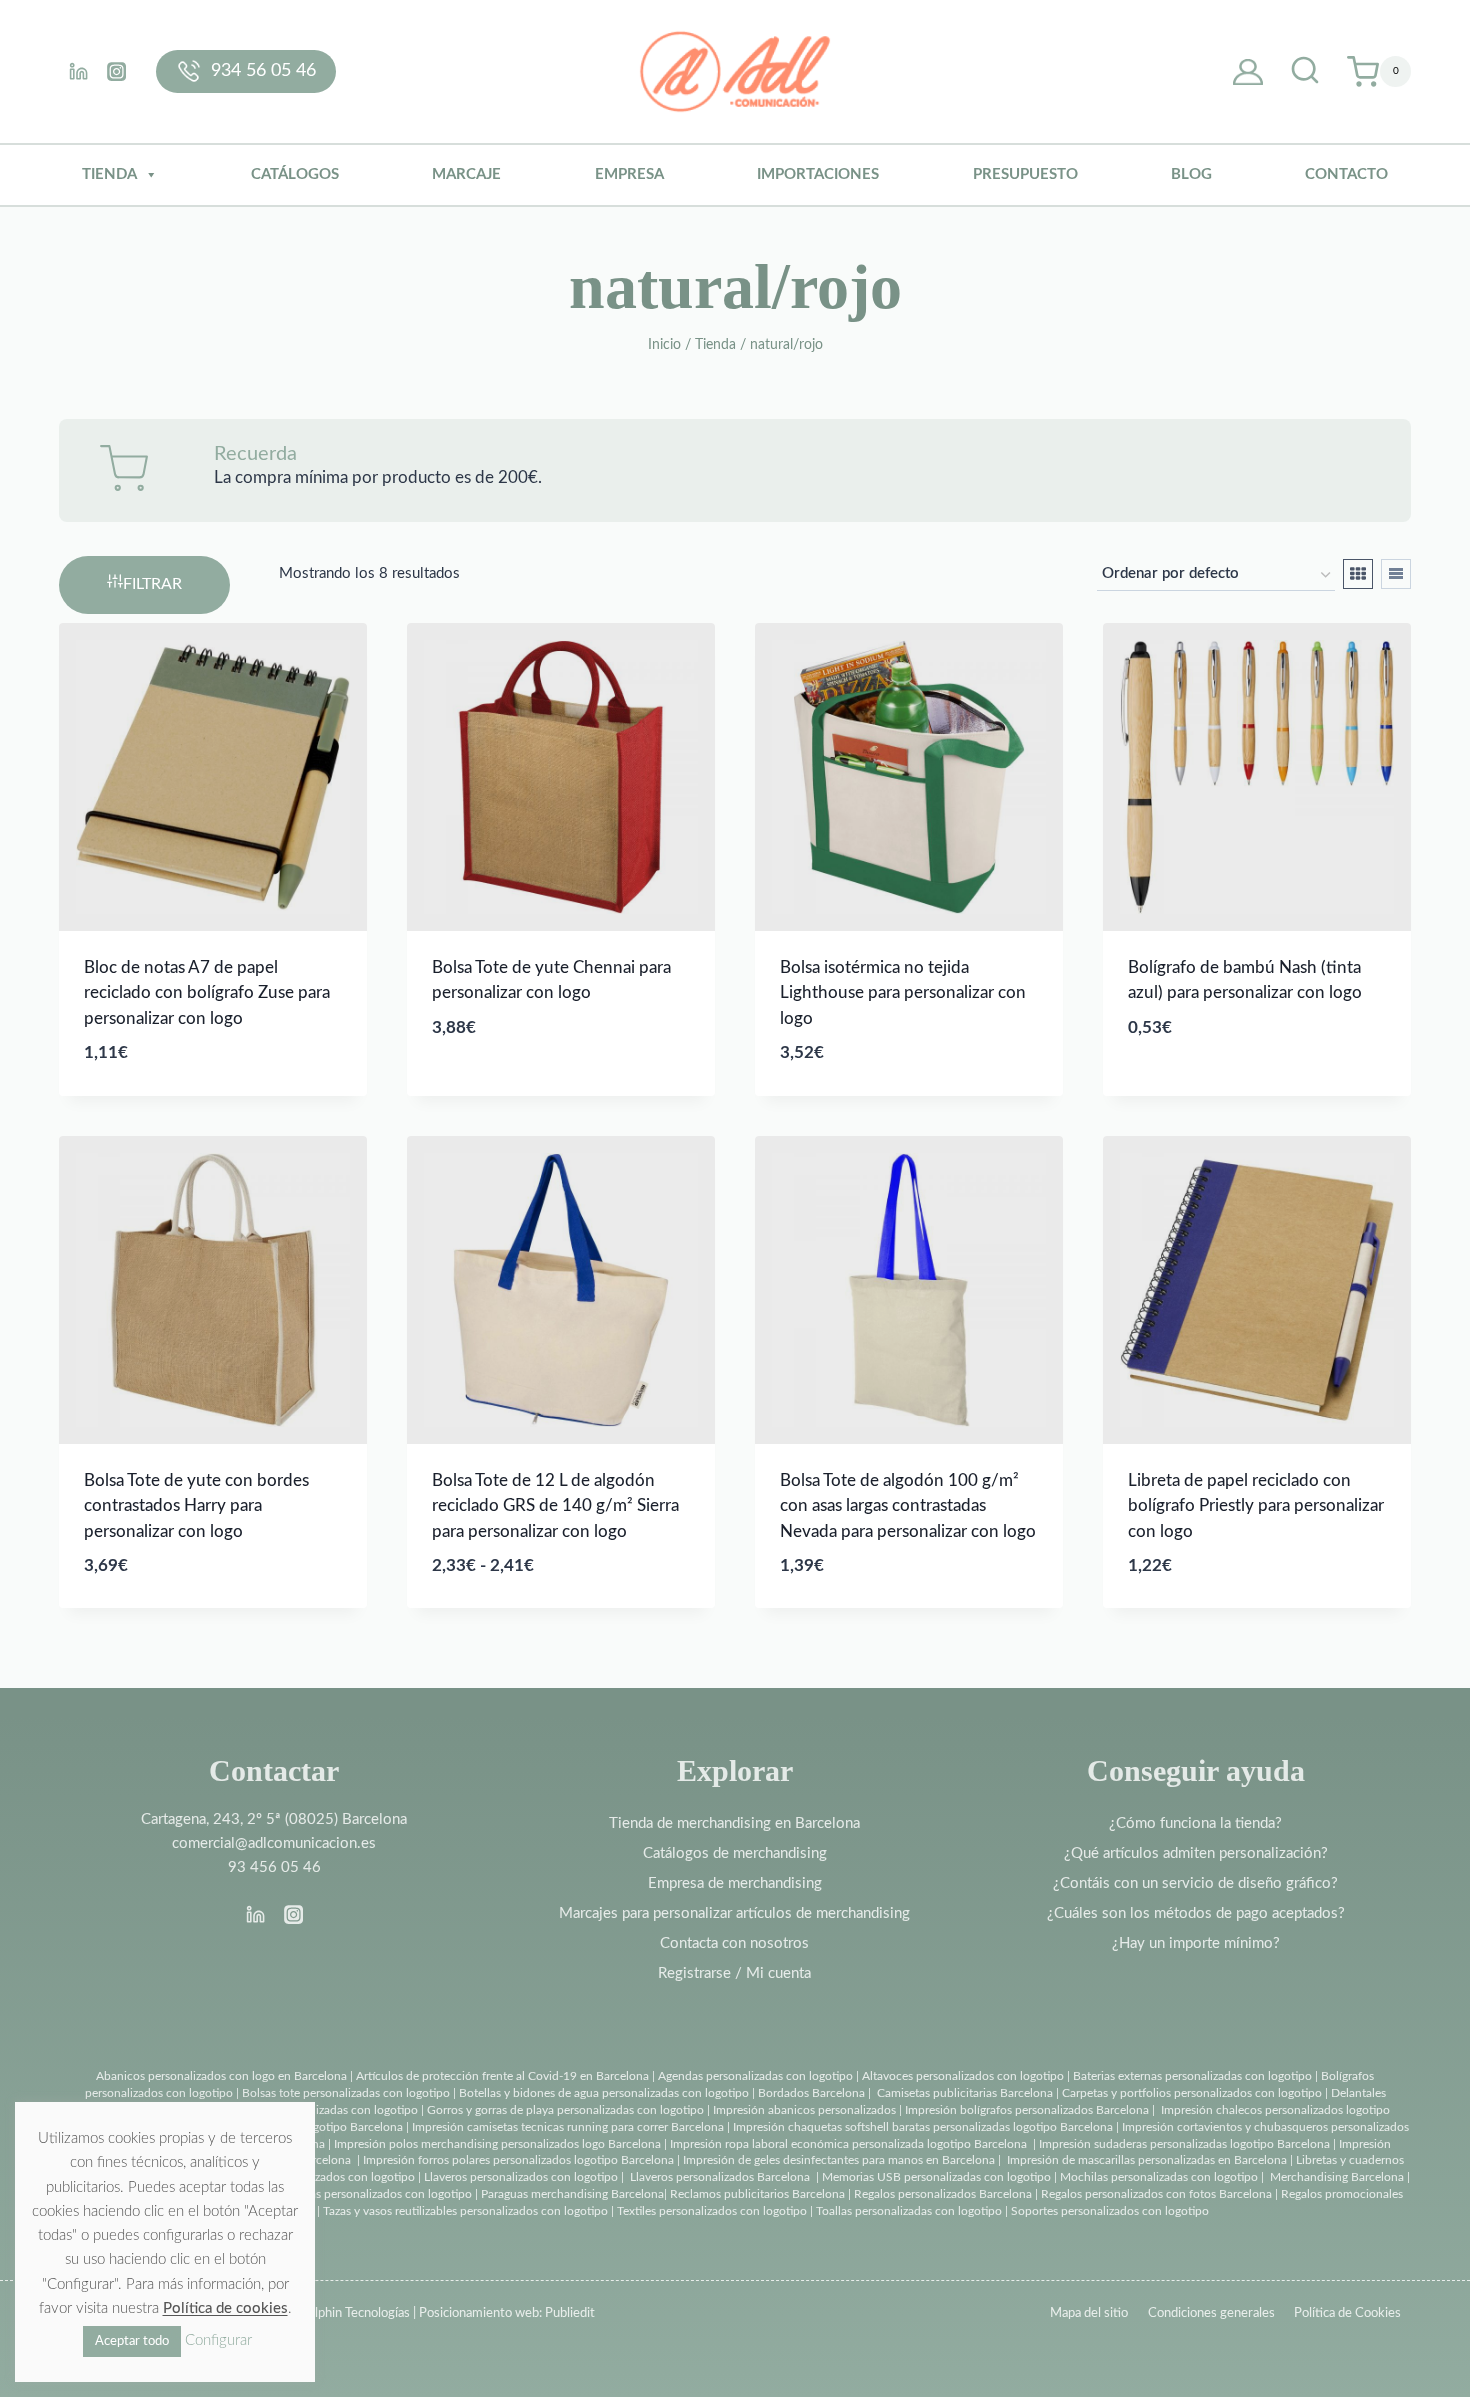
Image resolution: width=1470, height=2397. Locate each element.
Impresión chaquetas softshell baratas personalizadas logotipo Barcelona (923, 2127)
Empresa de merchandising (735, 1883)
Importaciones (818, 174)
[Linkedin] (78, 71)
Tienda (109, 174)
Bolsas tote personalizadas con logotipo (346, 2093)
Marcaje (466, 174)
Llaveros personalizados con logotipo (521, 2177)
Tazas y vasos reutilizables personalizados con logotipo (465, 2211)
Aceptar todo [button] (132, 2341)
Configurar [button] (218, 2340)
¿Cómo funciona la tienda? (1195, 1823)
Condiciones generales (1211, 2313)
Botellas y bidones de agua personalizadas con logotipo (604, 2093)
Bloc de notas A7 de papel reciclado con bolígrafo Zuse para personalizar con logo (207, 993)
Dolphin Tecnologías (354, 2313)
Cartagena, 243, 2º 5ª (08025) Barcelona (274, 1819)
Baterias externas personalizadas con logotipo (1192, 2076)
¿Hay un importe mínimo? (1196, 1943)
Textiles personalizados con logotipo (712, 2211)
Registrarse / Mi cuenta (734, 1973)
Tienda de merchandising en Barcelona (734, 1823)
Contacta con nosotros (734, 1943)
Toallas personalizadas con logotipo (909, 2211)
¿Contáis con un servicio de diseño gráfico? (1195, 1883)
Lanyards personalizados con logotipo (316, 2177)
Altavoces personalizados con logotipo (963, 2076)
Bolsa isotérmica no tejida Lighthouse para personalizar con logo (903, 993)
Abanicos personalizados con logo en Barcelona (221, 2076)
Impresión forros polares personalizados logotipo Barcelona (518, 2160)
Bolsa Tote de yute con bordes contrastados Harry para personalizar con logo (196, 1506)
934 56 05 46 (263, 71)
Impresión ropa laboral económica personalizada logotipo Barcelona (848, 2144)
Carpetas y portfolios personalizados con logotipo (1192, 2093)
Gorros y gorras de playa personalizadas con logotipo (565, 2110)
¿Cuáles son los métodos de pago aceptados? (1196, 1913)
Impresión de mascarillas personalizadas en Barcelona (1147, 2160)
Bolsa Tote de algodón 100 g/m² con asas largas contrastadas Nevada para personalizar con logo (908, 1506)
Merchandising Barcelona (1337, 2177)
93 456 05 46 (274, 1867)
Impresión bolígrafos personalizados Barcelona (1027, 2110)
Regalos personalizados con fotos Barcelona (1156, 2194)
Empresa (629, 174)
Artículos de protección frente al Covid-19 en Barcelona (502, 2076)
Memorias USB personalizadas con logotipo (936, 2177)
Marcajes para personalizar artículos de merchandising (734, 1913)
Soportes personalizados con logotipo (1110, 2211)
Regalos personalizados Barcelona (943, 2194)
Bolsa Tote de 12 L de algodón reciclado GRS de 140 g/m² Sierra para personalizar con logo (555, 1506)
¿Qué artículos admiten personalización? (1196, 1853)
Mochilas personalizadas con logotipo (1159, 2177)
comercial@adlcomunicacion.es (274, 1843)
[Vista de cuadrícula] (1358, 574)
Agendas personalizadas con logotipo (755, 2076)
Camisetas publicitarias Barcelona (965, 2093)
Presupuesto (1025, 174)
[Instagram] (116, 71)
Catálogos (295, 174)
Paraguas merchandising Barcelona (572, 2194)
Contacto (1346, 174)
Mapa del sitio (1089, 2313)
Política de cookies (225, 2308)
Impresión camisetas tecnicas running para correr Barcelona (568, 2127)
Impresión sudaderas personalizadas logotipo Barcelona (1184, 2144)
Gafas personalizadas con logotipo (326, 2110)
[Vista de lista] (1396, 574)
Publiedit (570, 2313)
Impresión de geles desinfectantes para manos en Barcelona (839, 2160)
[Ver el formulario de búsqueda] (1305, 72)
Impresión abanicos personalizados (806, 2110)
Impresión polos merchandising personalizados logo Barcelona (497, 2144)
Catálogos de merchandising (735, 1853)
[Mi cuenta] (1248, 72)
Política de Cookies (1347, 2313)
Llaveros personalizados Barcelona (720, 2177)
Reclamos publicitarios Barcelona (757, 2194)
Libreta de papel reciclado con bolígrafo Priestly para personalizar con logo (1256, 1506)
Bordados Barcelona (811, 2093)
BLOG (1191, 174)
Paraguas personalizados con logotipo (373, 2194)
